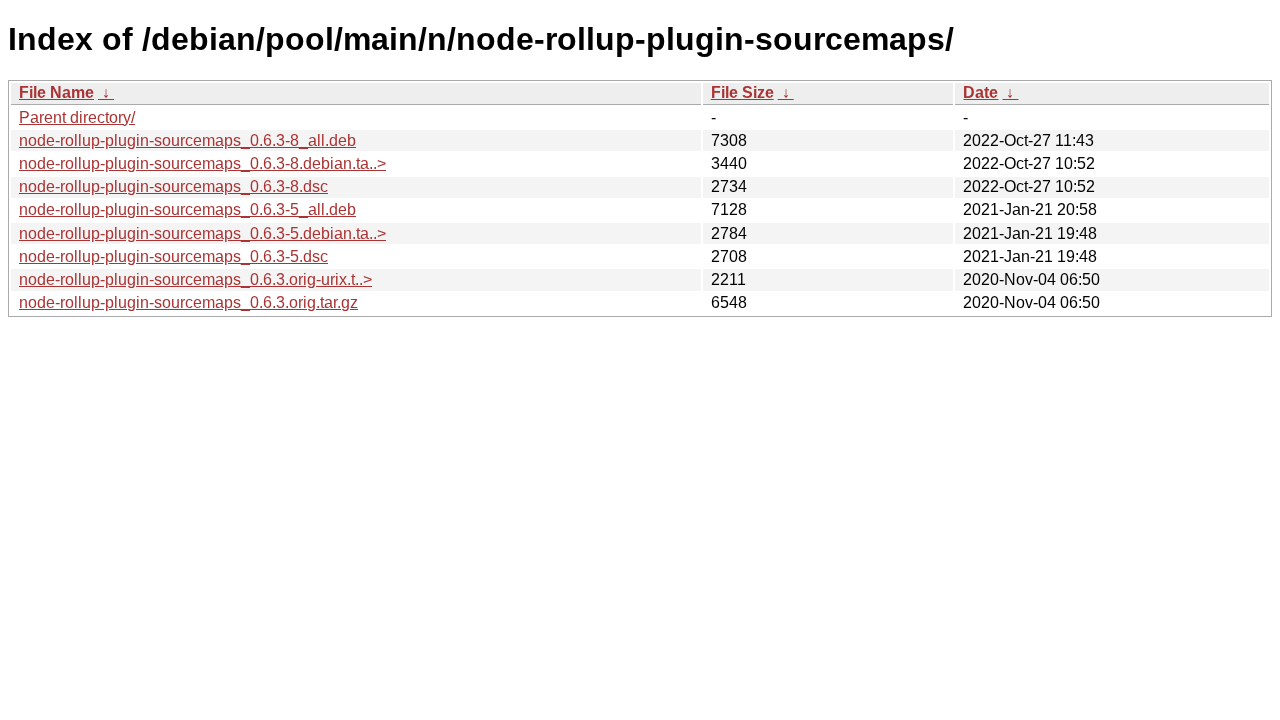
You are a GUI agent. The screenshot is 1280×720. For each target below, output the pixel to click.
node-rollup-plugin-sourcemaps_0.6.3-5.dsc (173, 256)
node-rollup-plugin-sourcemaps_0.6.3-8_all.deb (187, 140)
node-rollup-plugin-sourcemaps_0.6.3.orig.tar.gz (188, 302)
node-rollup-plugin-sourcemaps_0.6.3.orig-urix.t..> (195, 279)
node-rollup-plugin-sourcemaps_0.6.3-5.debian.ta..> (202, 233)
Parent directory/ (77, 117)
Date (980, 92)
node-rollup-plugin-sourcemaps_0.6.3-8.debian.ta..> (202, 163)
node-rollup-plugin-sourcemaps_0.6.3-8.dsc (173, 186)
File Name (56, 92)
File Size (742, 92)
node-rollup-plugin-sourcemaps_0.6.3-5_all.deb (187, 209)
